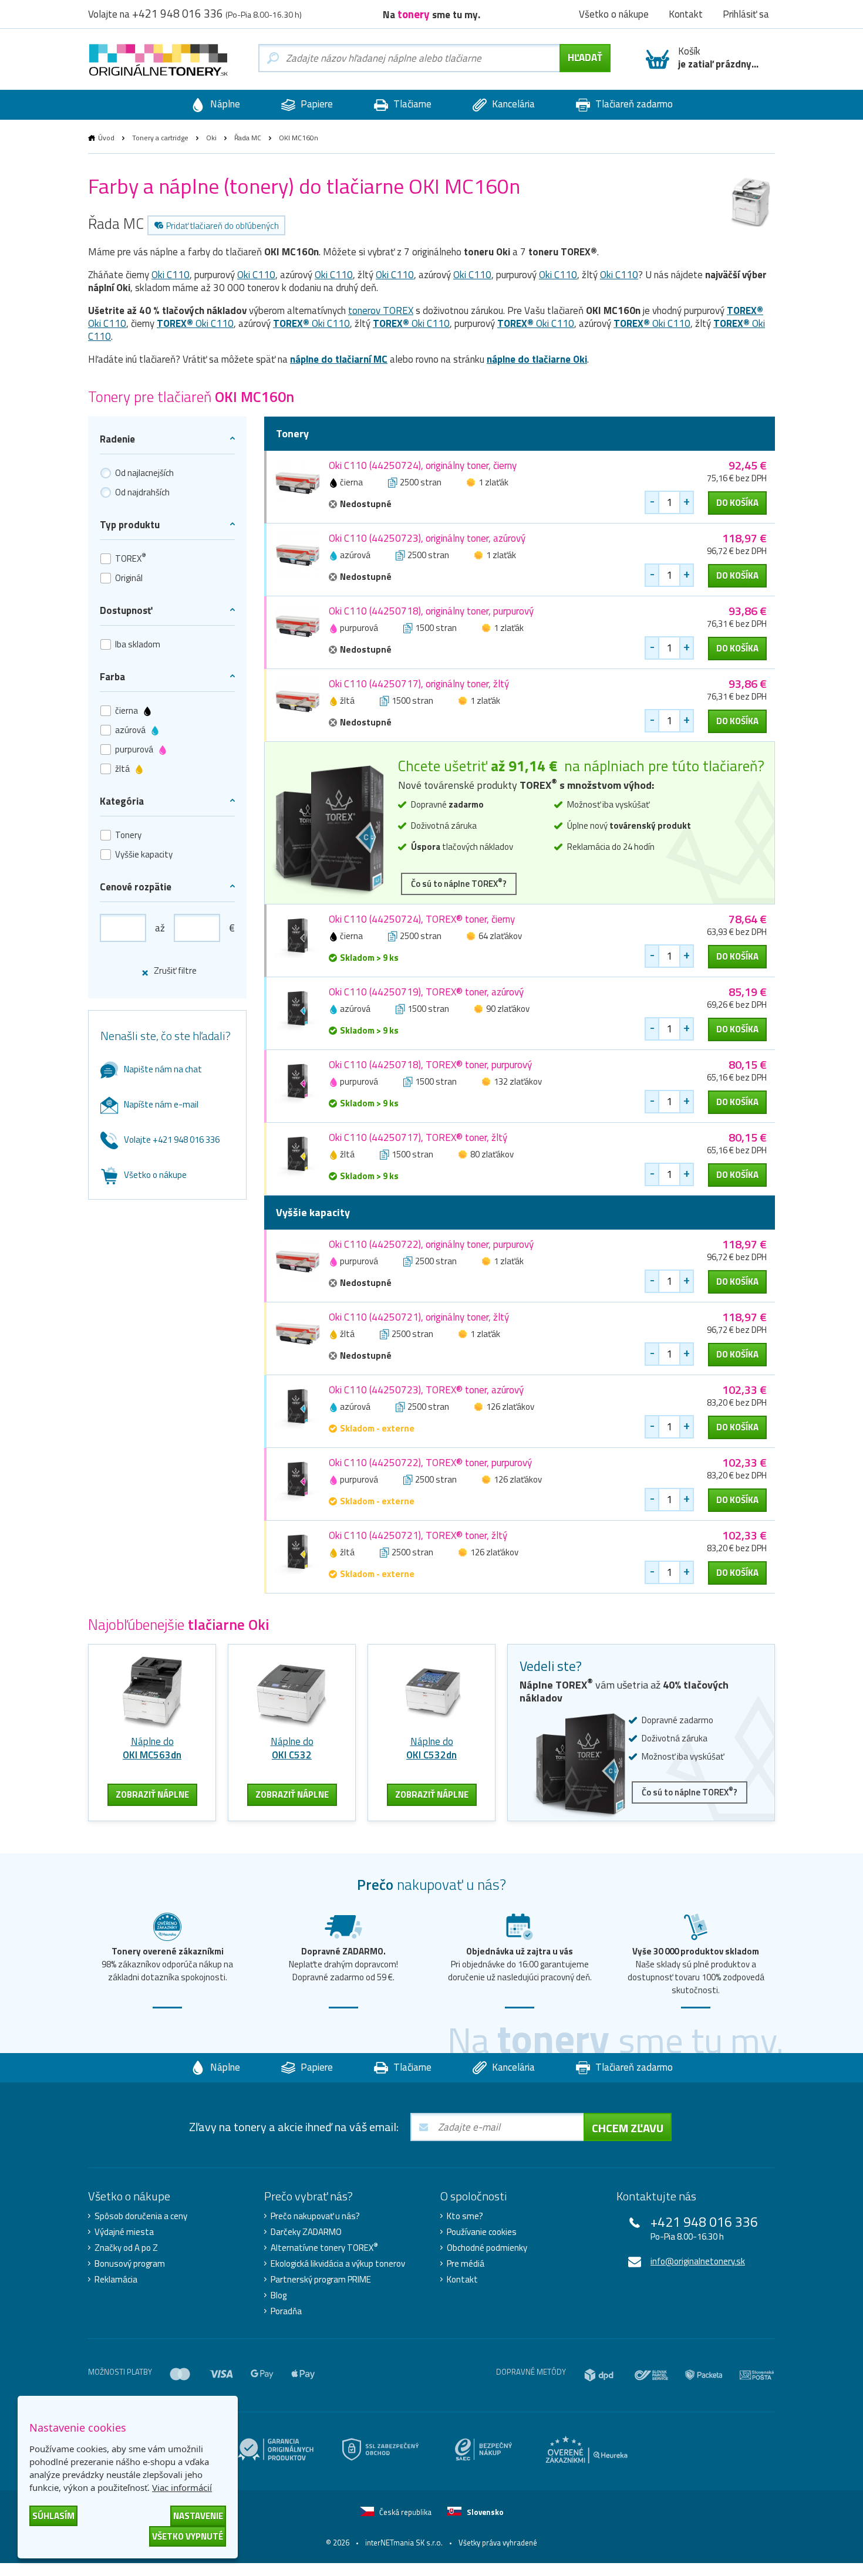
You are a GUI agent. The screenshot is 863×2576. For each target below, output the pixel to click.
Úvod (106, 138)
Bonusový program (130, 2264)
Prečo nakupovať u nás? (315, 2216)
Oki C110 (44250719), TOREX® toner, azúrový (426, 992)
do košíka (737, 503)
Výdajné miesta (124, 2232)
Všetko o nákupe (155, 1175)
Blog (279, 2295)
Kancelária (512, 104)
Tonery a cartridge (160, 138)
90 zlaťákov (508, 1009)
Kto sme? (465, 2216)
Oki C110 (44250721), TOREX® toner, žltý (418, 1535)
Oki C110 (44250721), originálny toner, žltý (419, 1317)
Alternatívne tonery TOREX (324, 2248)
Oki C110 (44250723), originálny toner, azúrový (427, 538)
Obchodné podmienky (487, 2248)
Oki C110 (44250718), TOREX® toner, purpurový (430, 1065)
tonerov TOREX (381, 310)
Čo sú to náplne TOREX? (459, 883)
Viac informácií (182, 2487)
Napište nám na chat (163, 1069)
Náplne (224, 104)
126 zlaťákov (510, 1407)
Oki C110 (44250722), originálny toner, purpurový (431, 1244)
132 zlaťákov (518, 1081)
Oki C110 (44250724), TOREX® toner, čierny (422, 919)
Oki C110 (171, 275)
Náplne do (152, 1748)
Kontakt (462, 2280)
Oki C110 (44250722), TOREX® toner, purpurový (430, 1463)
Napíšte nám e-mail (161, 1104)
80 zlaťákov (492, 1154)
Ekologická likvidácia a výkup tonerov (338, 2264)
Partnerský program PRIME (321, 2280)
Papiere (316, 104)
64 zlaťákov (500, 936)
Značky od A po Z (126, 2248)
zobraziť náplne (152, 1795)
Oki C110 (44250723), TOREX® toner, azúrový (426, 1390)
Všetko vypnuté (188, 2536)
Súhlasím (53, 2516)
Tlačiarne (411, 104)
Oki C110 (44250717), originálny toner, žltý (419, 684)
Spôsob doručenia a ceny (141, 2216)
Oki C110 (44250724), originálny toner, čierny (423, 465)
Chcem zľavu (628, 2128)
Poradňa (286, 2311)
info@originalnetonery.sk (698, 2261)
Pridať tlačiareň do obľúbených (223, 226)
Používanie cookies (482, 2232)
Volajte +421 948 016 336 (172, 1140)
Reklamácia (116, 2280)
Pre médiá (466, 2264)
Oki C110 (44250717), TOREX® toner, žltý (418, 1137)
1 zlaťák (493, 482)
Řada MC (248, 138)
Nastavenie (198, 2516)
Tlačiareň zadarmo (633, 104)
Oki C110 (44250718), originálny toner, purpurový (431, 611)
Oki (211, 138)
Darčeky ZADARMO (306, 2232)
